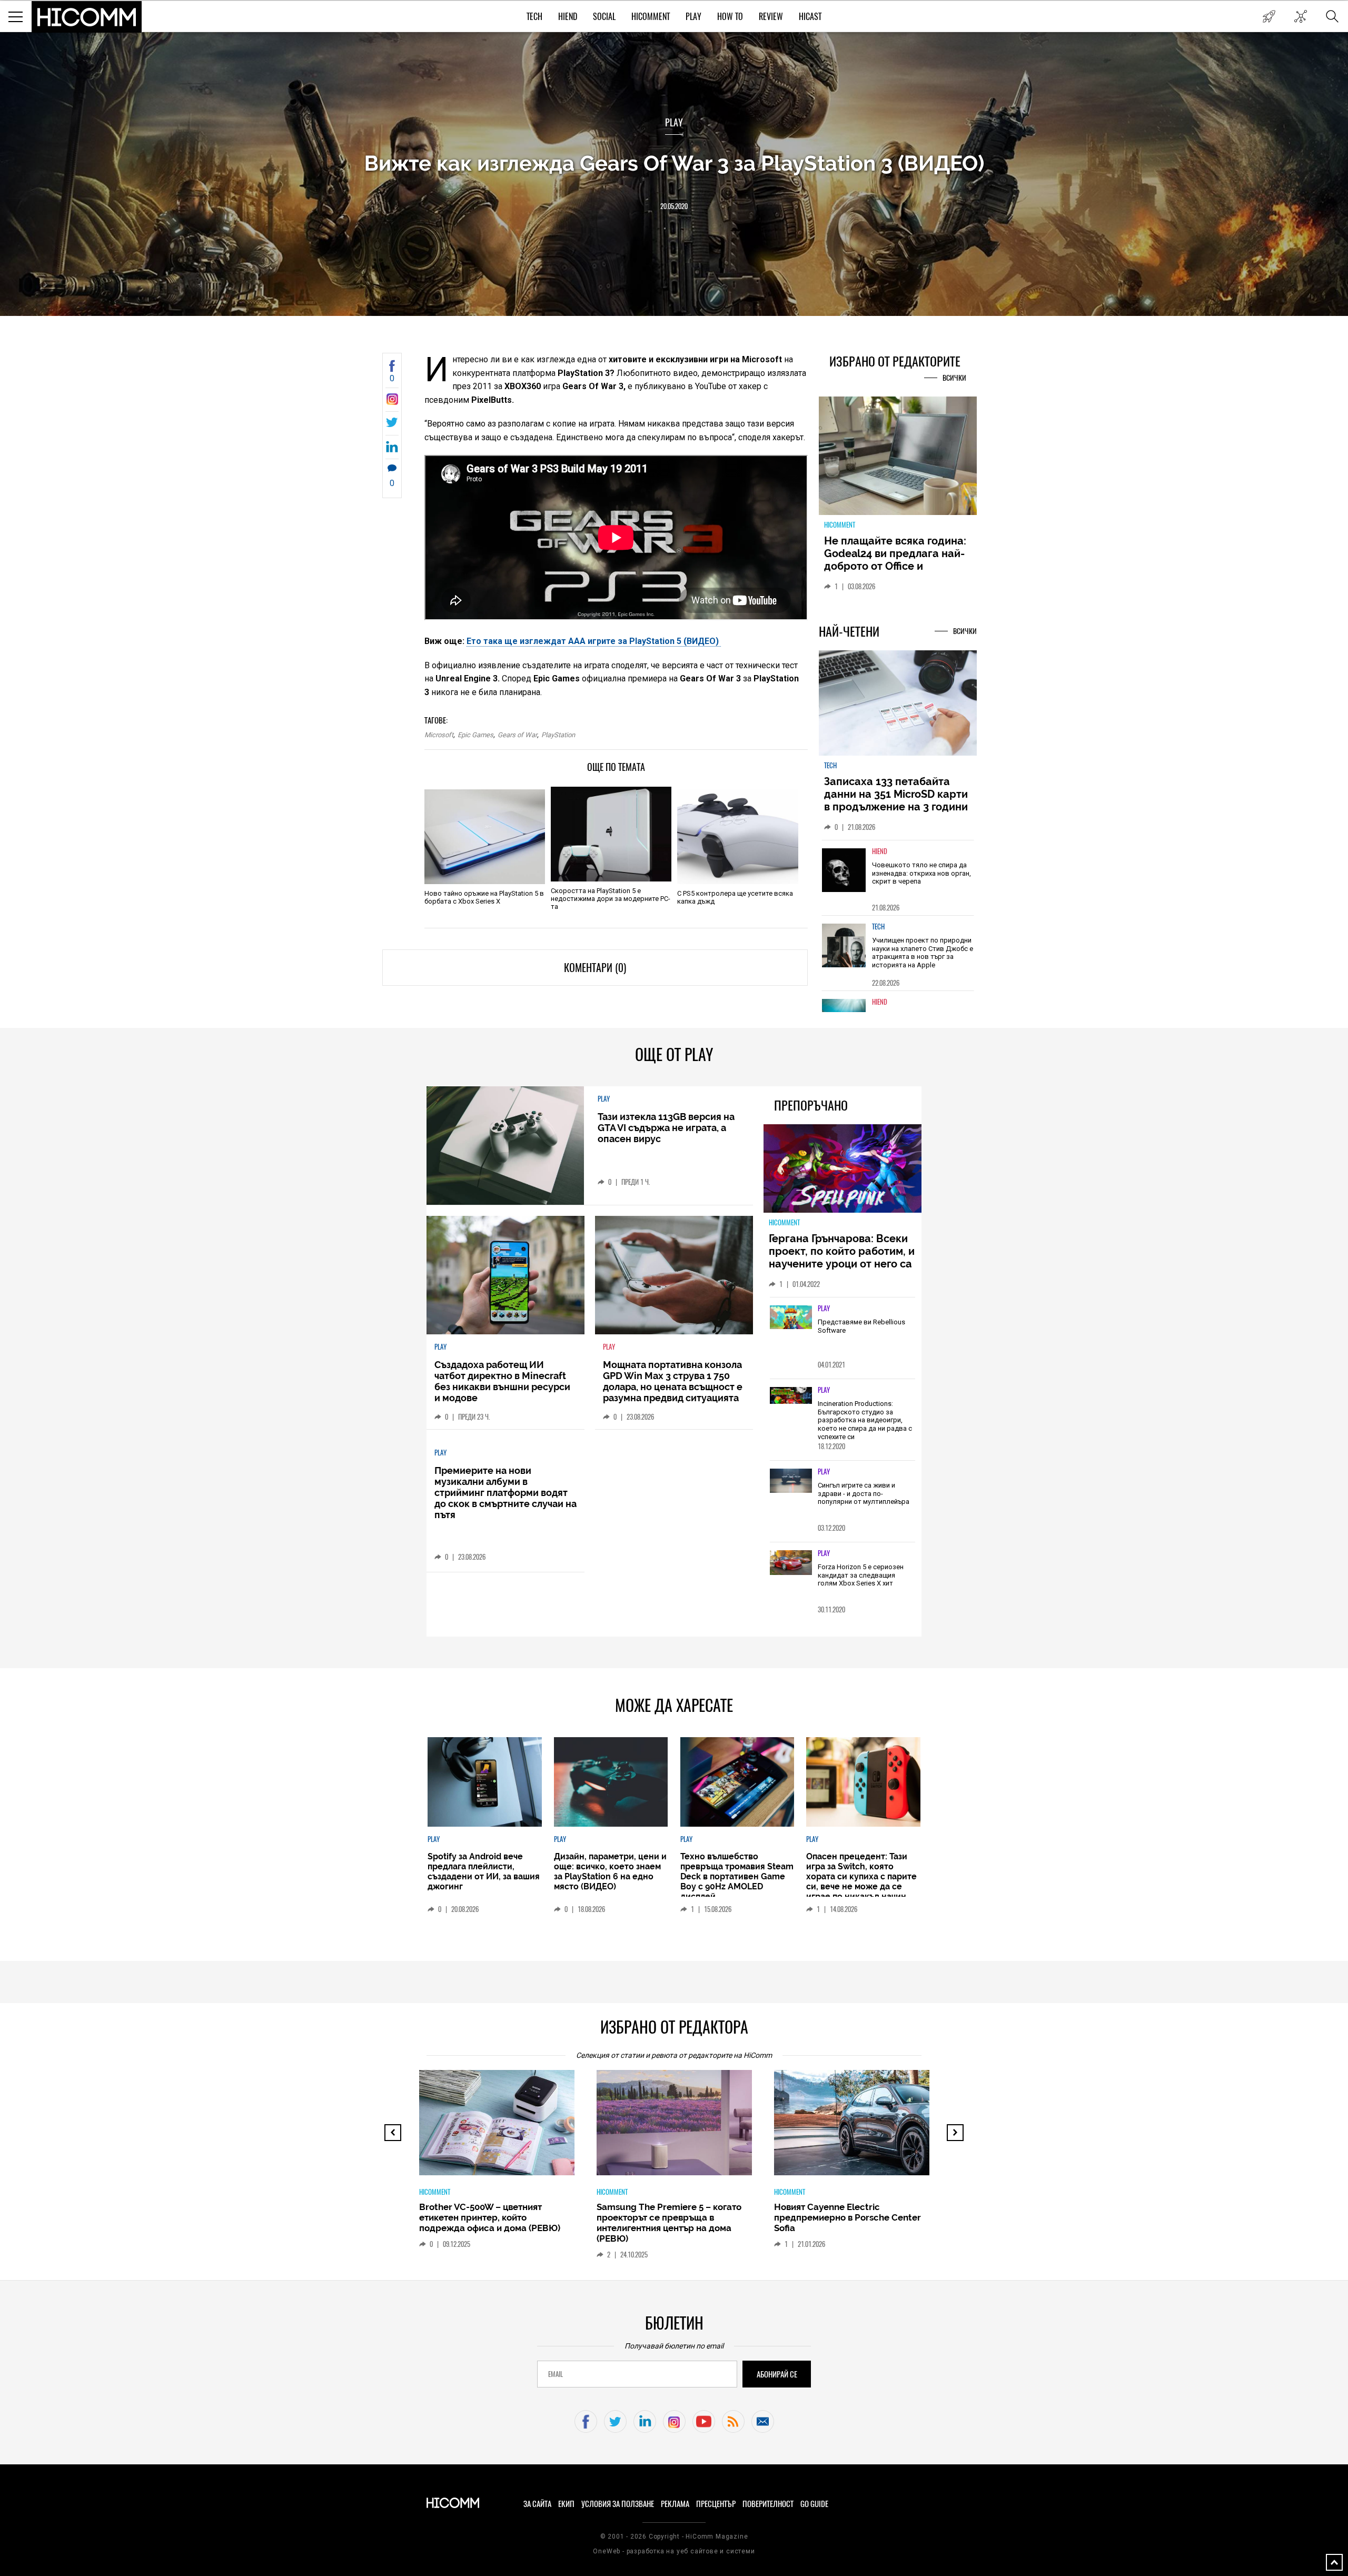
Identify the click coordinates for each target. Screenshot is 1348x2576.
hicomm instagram (674, 2421)
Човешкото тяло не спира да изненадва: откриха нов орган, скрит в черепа (921, 873)
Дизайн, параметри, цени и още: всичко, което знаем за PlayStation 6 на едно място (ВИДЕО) (610, 1871)
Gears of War (517, 735)
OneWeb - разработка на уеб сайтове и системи (674, 2551)
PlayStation (558, 735)
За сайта (537, 2504)
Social (604, 17)
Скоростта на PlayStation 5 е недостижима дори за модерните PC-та (611, 899)
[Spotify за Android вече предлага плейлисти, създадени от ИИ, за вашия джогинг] (484, 1782)
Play (693, 17)
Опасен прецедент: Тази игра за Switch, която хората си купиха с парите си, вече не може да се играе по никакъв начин (861, 1876)
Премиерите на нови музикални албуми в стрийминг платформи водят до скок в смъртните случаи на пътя (506, 1493)
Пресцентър (716, 2504)
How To (730, 17)
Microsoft (439, 735)
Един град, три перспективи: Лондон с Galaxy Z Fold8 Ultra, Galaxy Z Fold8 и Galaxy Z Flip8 (894, 560)
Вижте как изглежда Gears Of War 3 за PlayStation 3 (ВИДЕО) (674, 163)
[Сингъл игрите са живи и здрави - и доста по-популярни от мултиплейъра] (791, 1481)
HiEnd (568, 17)
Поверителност (768, 2504)
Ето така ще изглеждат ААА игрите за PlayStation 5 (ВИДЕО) (594, 641)
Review (771, 17)
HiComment (651, 17)
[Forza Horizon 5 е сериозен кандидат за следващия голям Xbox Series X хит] (791, 1563)
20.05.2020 (674, 206)
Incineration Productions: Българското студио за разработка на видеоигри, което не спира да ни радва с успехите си (865, 1420)
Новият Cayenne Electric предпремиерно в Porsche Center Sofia (848, 2217)
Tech (534, 17)
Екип (566, 2504)
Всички (954, 378)
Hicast (810, 17)
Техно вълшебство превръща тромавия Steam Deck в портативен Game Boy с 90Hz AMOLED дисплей (737, 1876)
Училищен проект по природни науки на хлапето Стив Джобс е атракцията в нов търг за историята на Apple (923, 953)
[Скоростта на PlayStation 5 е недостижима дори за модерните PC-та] (611, 834)
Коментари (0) (595, 968)
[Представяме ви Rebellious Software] (791, 1318)
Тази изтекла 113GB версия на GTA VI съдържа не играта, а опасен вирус (666, 1128)
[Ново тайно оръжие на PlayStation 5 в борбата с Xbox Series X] (485, 837)
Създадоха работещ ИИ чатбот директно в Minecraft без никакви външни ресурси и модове (502, 1381)
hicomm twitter (615, 2421)
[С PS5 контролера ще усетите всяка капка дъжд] (737, 837)
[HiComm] (87, 17)
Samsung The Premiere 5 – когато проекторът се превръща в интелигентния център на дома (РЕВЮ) (669, 2223)
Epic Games (475, 735)
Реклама (675, 2504)
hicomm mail (763, 2421)
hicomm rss (733, 2421)
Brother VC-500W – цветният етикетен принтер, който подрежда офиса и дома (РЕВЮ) (490, 2217)
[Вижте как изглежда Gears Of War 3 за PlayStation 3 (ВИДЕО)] (392, 402)
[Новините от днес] (1269, 16)
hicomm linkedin (645, 2421)
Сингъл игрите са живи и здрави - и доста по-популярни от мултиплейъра (864, 1493)
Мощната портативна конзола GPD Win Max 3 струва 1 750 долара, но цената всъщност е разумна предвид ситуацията (673, 1381)
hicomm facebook (586, 2421)
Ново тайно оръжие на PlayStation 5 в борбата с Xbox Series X (484, 897)
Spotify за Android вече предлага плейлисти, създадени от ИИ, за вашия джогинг (484, 1871)
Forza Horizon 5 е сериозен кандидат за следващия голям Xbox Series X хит (861, 1575)
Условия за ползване (618, 2504)
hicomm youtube (704, 2421)
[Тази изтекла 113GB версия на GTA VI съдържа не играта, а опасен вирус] (505, 1146)
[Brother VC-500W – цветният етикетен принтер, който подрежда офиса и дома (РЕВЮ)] (506, 2128)
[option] (898, 878)
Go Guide (814, 2504)
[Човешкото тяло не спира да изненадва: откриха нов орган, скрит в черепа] (844, 870)
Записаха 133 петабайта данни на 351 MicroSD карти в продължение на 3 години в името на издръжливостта (896, 800)
